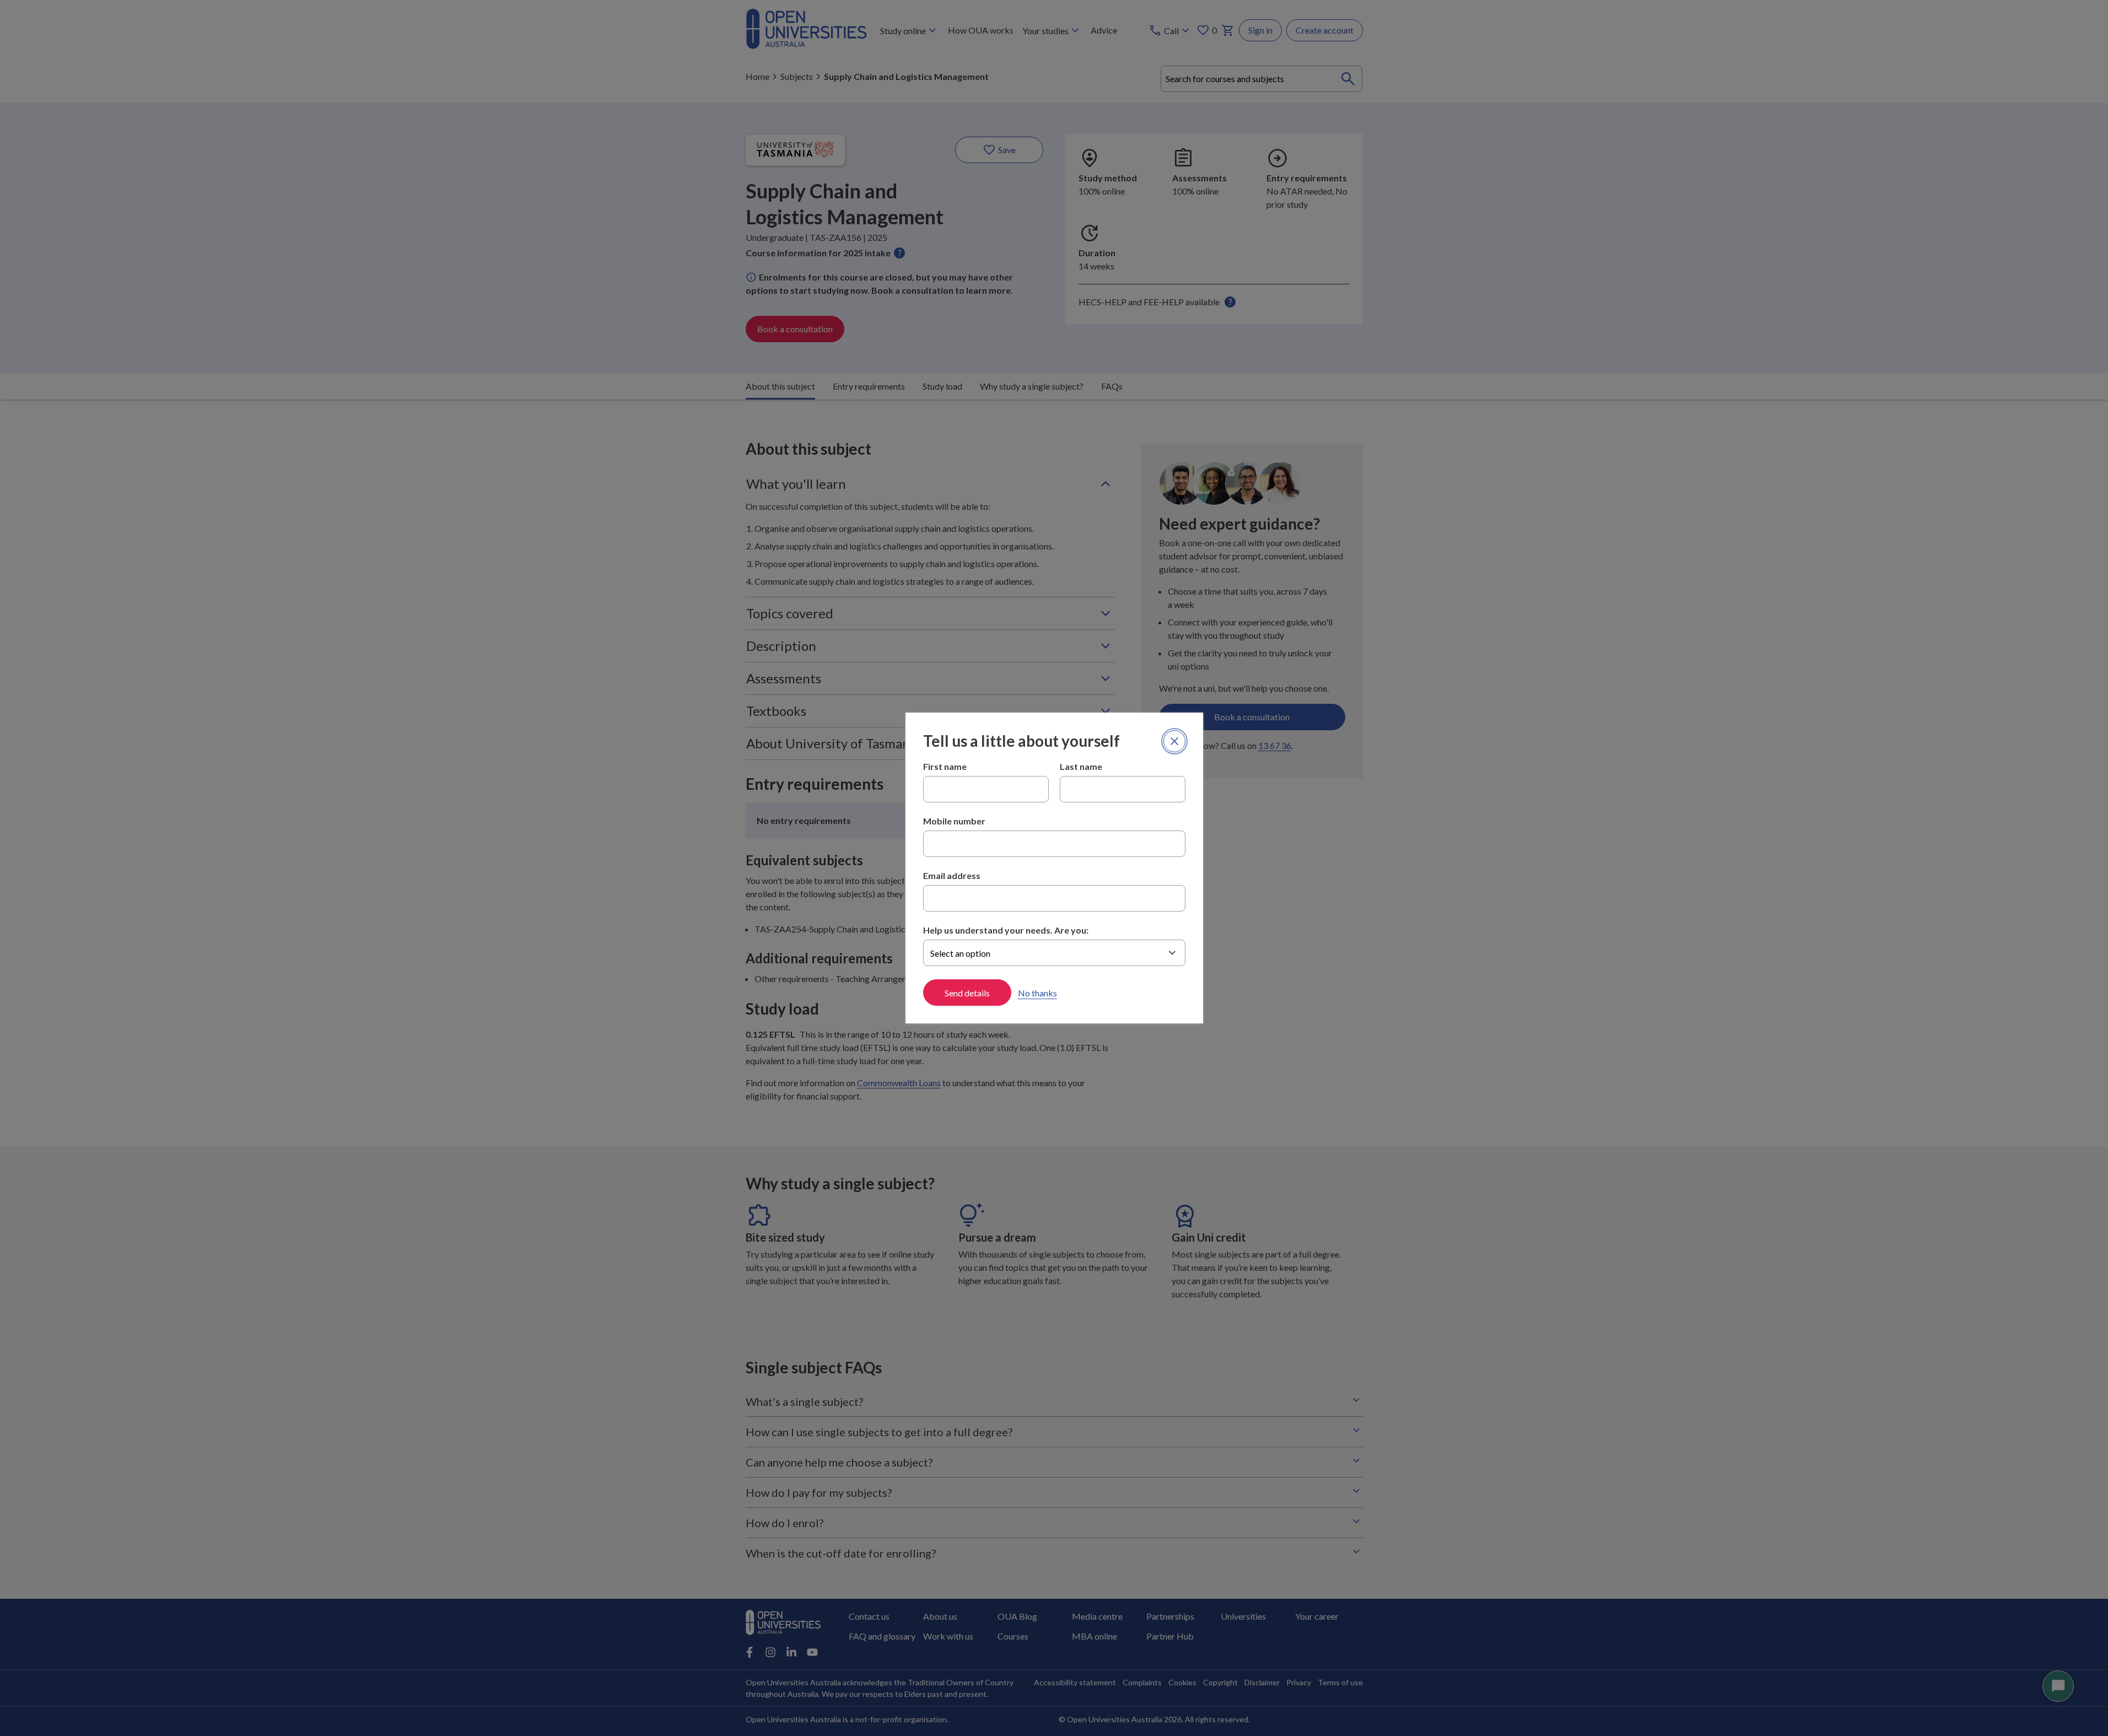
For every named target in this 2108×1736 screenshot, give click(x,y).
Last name (1081, 766)
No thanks (1037, 993)
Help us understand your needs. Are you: (1006, 930)
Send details (967, 993)
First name (945, 766)
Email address (952, 875)
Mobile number (954, 821)
